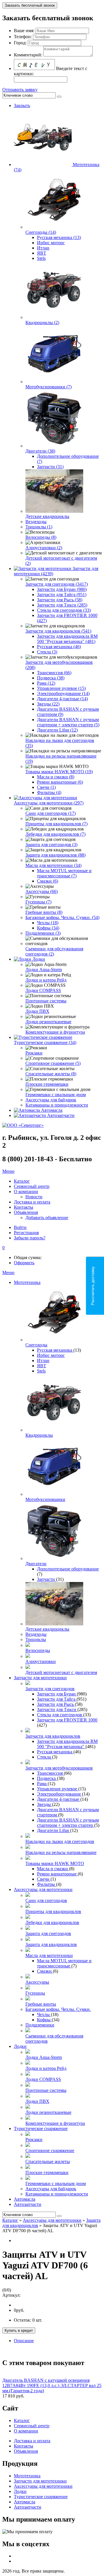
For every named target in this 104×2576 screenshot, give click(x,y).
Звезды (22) (48, 704)
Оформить (24, 1263)
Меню (8, 1171)
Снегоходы (36, 1345)
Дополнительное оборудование (68, 1569)
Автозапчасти (61, 1115)
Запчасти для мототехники (40, 1678)
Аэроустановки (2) (44, 548)
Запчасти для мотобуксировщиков (59, 1768)
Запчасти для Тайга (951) (62, 595)
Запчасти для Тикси (57, 1709)
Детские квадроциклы (47, 516)
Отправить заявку (20, 90)
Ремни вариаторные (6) (60, 782)
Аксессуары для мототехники (43, 1889)
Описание (24, 2341)
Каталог (10, 2220)
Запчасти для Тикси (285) (62, 605)
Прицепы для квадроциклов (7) (56, 824)
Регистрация (26, 1233)
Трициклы (36, 1639)
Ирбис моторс (51, 243)
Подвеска (47, 1778)
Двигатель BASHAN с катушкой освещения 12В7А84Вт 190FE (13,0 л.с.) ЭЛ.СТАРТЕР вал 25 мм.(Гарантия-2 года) (52, 2385)
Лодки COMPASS (43, 990)
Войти (20, 1227)
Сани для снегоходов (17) (51, 813)
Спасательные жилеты (48, 2161)
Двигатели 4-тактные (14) (62, 699)
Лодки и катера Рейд (46, 980)
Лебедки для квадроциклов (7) (55, 834)
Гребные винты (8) (44, 912)
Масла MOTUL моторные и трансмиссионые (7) (64, 873)
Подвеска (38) (51, 678)
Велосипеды (38, 1650)
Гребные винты (41, 2004)
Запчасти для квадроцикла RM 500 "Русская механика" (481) (67, 639)
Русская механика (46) (59, 647)
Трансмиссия (50, 1773)
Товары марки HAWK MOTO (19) (59, 772)
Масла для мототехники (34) (53, 865)
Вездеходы (36, 522)
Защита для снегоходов (48, 1933)
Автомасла (52, 1110)
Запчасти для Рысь (56, 1704)
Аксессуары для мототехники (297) (49, 803)
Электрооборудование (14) (63, 693)
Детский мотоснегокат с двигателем (61, 1672)
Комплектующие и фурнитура (55, 1032)
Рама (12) (46, 683)
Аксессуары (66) (42, 891)
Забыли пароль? (30, 1238)
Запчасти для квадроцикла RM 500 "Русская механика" (67, 1744)
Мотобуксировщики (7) (49, 387)
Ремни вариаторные (57, 1874)
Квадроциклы (39, 1435)
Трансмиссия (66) (54, 673)
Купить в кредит (19, 2330)
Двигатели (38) (40, 451)
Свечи (44, 1879)
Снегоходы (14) (41, 232)
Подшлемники (40, 2025)
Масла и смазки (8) (56, 777)
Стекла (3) (47, 652)
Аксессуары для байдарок (51, 1100)
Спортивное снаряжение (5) (53, 1063)
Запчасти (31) (50, 467)
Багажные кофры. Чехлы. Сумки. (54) (62, 917)
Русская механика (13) (59, 237)
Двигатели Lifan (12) (57, 730)
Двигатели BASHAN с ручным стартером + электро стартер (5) (68, 722)
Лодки (39, 959)
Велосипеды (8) (41, 537)
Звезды (44, 1804)
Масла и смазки (53, 1869)
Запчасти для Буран (57, 1694)
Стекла (44, 1757)
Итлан (43, 248)
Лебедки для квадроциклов (52, 1922)
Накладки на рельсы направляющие (61, 1852)
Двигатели (36, 1564)
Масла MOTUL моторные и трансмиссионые (64, 1963)
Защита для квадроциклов (51, 1944)
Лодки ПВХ (37, 1011)
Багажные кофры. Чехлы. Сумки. (58, 2009)
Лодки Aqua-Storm (44, 970)
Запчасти (47, 1579)
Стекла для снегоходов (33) (64, 610)
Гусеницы (35, 1993)
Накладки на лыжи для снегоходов (60, 1841)
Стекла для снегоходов (60, 1715)
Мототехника (27, 1282)
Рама (42, 1784)
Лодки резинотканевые (48, 1022)
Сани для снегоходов (46, 1900)
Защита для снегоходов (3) (51, 845)
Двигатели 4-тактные (59, 1799)
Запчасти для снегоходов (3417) (57, 584)
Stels (41, 258)
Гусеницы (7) (38, 902)
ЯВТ (42, 253)
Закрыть (22, 105)
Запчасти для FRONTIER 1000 (67, 1720)
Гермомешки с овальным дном (56, 1095)
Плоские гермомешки (47, 1084)
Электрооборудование (60, 1794)
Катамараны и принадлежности (57, 1105)
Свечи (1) (46, 787)
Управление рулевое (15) (61, 688)
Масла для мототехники (49, 1955)
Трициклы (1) (39, 527)
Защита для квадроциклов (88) (55, 855)
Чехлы (44, 2014)
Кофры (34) (48, 928)
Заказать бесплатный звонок (30, 5)
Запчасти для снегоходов (50, 1689)
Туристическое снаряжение (41, 2128)
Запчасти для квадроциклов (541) (58, 631)
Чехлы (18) (48, 923)
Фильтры (47, 1884)
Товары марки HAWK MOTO (55, 1863)
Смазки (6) (48, 881)
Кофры (44, 2020)
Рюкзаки (34, 1053)
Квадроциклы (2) (42, 323)
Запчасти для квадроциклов (53, 1736)
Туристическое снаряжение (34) (45, 1042)
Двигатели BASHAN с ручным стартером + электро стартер (68, 1823)
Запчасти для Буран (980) (62, 589)
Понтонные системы (46, 1001)
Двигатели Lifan (54, 1830)
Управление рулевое (58, 1789)
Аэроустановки (41, 1661)
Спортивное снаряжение (50, 2150)
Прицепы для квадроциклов (53, 1911)
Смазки (45, 1971)
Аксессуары (37, 1982)
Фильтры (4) (49, 792)
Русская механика (55, 1350)
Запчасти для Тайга (57, 1699)
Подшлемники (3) (43, 933)
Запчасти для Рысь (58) (60, 600)
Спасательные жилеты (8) (51, 1074)
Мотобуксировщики (45, 1499)
